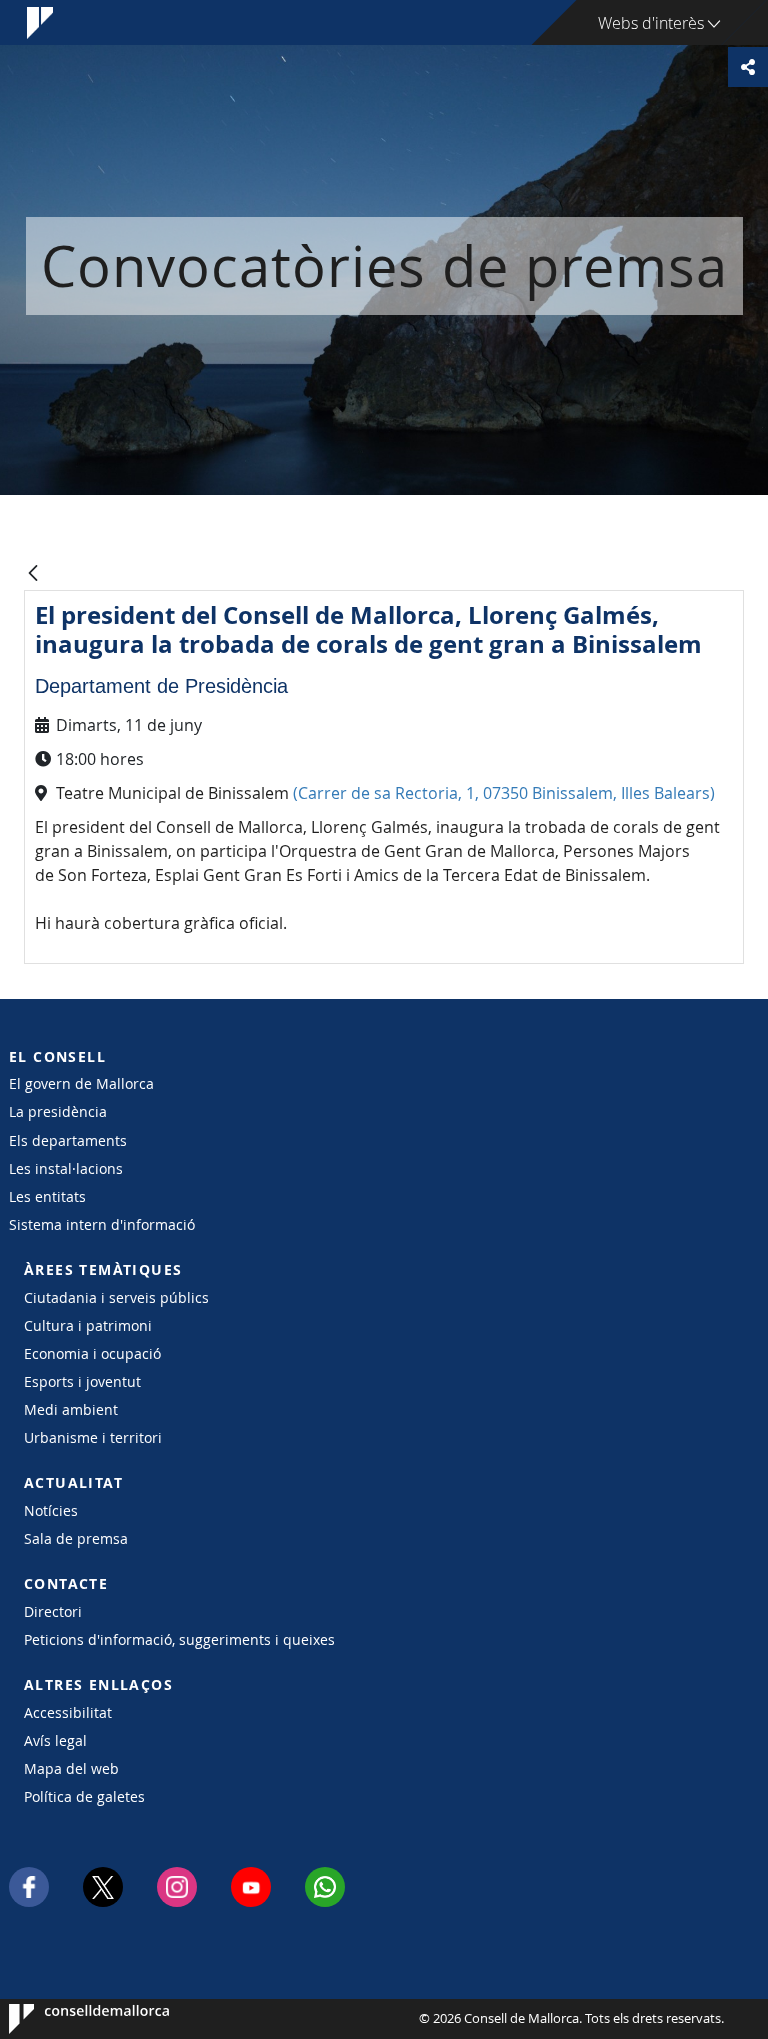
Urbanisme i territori (93, 1437)
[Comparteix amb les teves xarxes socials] (748, 67)
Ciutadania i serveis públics (116, 1297)
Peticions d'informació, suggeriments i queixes (179, 1639)
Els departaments (68, 1140)
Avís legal (55, 1740)
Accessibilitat (68, 1712)
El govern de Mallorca (81, 1083)
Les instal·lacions (66, 1168)
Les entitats (47, 1196)
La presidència (58, 1111)
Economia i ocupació (92, 1353)
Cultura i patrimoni (88, 1325)
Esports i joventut (82, 1381)
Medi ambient (71, 1409)
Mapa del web (71, 1768)
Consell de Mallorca (69, 2019)
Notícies (51, 1510)
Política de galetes (84, 1796)
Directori (53, 1611)
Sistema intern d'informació (102, 1224)
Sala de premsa (76, 1538)
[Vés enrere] (33, 574)
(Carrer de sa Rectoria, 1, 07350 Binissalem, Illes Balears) (504, 793)
